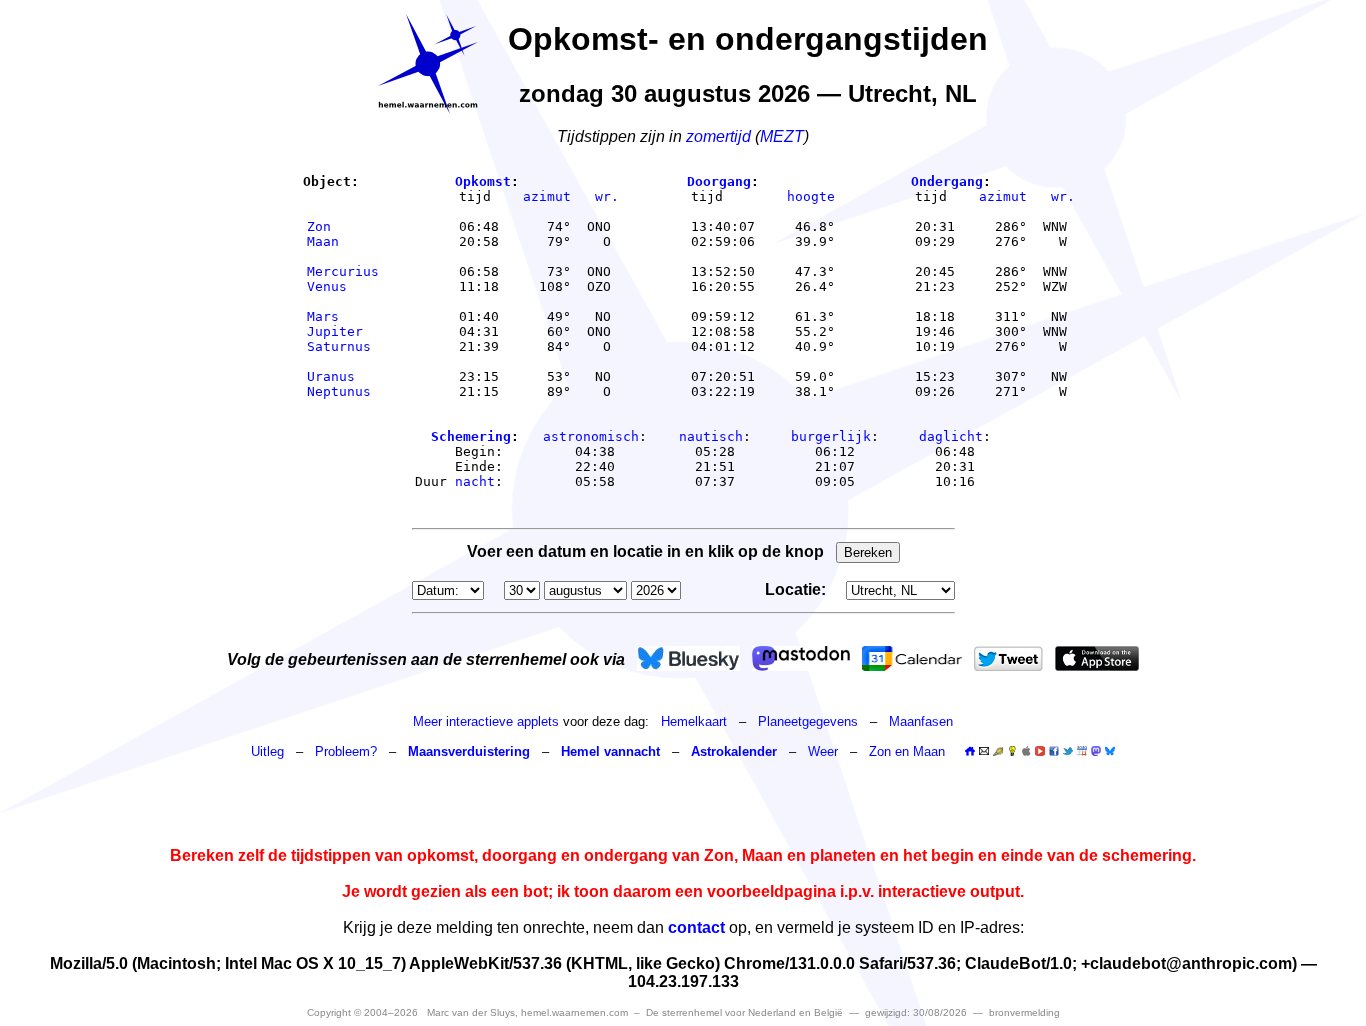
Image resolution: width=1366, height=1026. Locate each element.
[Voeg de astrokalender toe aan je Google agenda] (1082, 751)
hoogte (811, 196)
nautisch (711, 436)
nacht (475, 481)
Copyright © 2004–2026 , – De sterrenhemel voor (575, 1012)
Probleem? (346, 751)
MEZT (782, 136)
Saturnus (343, 346)
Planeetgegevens (808, 721)
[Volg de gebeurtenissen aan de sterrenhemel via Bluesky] (688, 658)
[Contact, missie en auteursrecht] (984, 751)
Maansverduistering (469, 751)
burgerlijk (831, 436)
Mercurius (343, 271)
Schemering (471, 436)
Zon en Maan (907, 751)
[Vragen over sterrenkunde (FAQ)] (1012, 751)
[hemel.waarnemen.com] (428, 64)
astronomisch (591, 436)
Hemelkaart (694, 721)
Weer (823, 751)
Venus (343, 286)
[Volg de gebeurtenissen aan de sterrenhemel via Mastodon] (801, 658)
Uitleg (267, 751)
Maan (343, 241)
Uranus (343, 376)
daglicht (951, 436)
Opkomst (483, 181)
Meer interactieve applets (486, 721)
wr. (607, 196)
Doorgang (719, 181)
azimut (547, 196)
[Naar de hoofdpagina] (970, 751)
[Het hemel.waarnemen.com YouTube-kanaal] (1040, 751)
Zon (343, 226)
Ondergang (947, 181)
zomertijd (718, 136)
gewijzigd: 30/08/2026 (916, 1012)
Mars (343, 316)
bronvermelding (1024, 1012)
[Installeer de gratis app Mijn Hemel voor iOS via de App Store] (1097, 658)
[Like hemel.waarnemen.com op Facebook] (1054, 751)
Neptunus (343, 391)
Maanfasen (921, 721)
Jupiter (343, 331)
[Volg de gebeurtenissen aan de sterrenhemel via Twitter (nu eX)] (1008, 658)
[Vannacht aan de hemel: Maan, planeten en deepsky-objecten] (998, 751)
